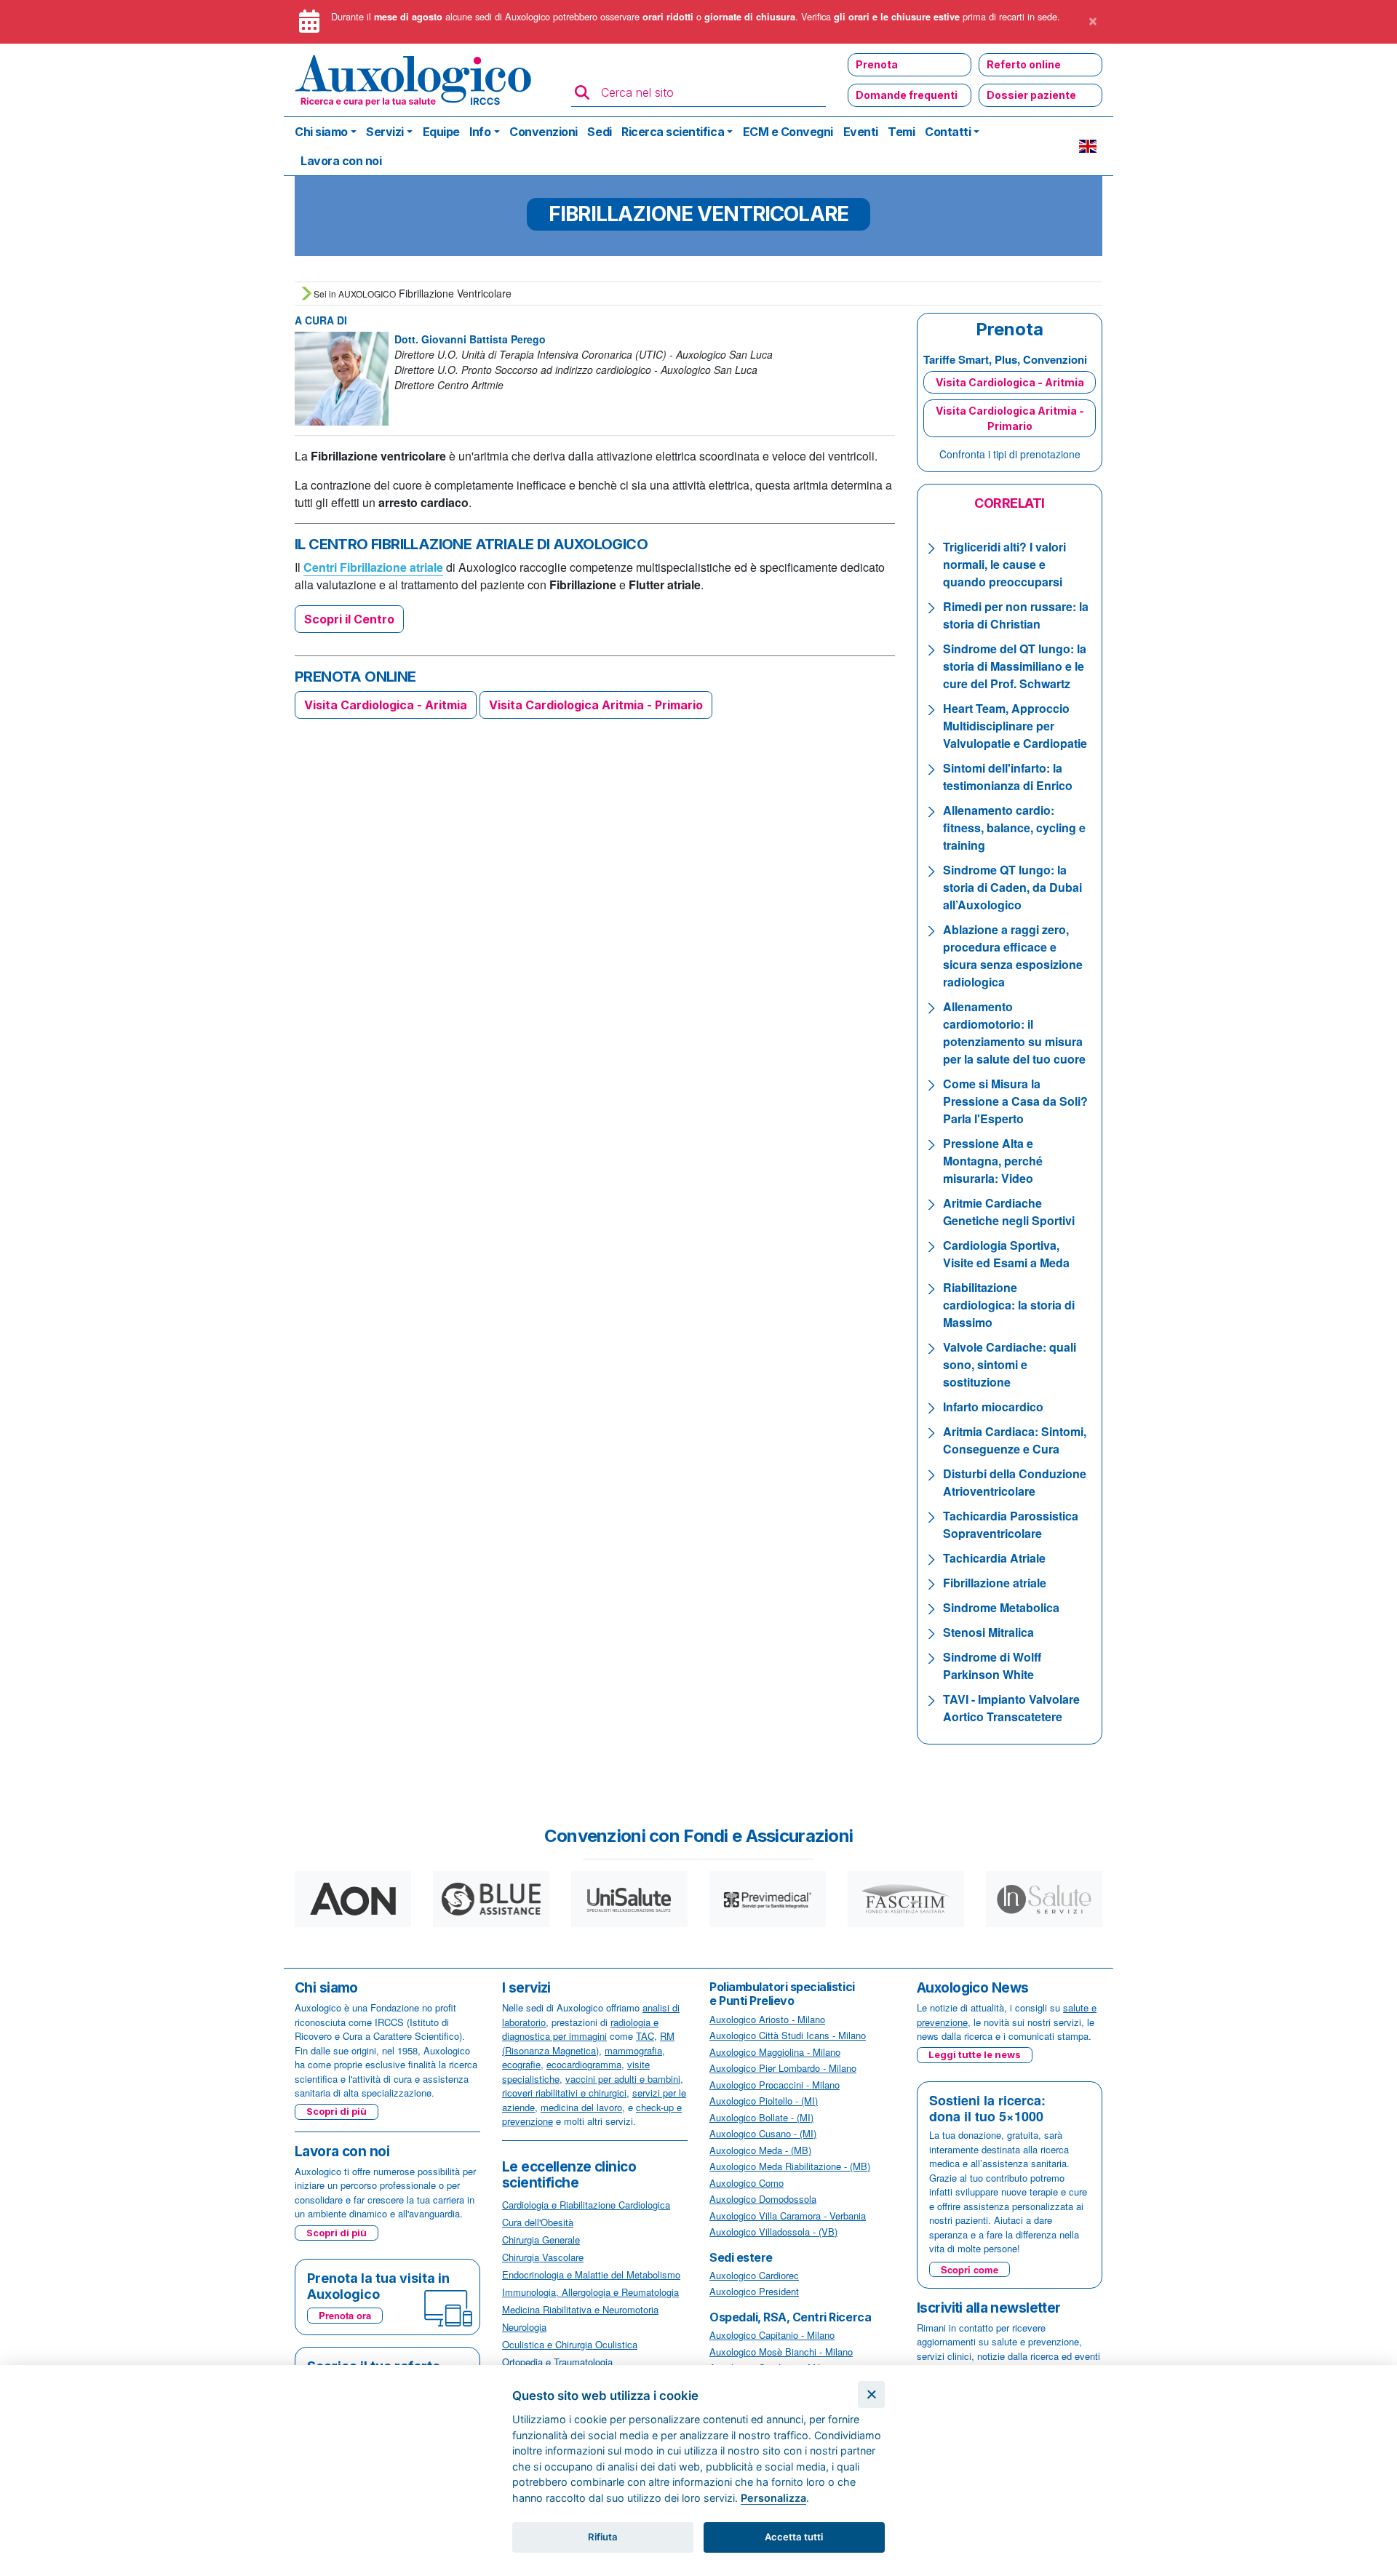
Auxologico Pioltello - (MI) (764, 2101)
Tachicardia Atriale (994, 1558)
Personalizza (773, 2498)
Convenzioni (544, 132)
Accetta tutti (794, 2537)
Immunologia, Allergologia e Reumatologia (590, 2292)
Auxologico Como (747, 2183)
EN (1088, 146)
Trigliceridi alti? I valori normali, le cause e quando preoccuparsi (1004, 564)
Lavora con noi (341, 161)
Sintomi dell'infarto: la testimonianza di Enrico (1008, 777)
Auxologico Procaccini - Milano (775, 2085)
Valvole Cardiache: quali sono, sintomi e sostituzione (1010, 1364)
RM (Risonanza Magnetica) (588, 2043)
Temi (901, 132)
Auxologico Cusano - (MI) (763, 2133)
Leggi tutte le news (975, 2054)
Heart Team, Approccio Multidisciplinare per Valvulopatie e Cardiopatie (1015, 726)
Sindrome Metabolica (1001, 1607)
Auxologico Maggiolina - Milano (775, 2052)
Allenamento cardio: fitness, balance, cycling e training (1014, 828)
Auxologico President (754, 2291)
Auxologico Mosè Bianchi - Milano (781, 2352)
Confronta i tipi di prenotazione (1010, 454)
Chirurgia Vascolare (543, 2257)
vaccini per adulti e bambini (623, 2079)
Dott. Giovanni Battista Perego (470, 339)
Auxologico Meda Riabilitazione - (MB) (790, 2166)
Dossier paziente (1031, 95)
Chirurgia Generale (541, 2240)
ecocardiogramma (584, 2064)
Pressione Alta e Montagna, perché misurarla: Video (993, 1161)
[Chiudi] (871, 2394)
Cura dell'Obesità (538, 2222)
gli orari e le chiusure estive (897, 17)
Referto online (1024, 64)
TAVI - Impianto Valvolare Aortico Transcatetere (1011, 1708)
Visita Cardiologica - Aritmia (386, 705)
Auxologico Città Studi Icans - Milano (788, 2035)
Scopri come (970, 2269)
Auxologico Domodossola (763, 2199)
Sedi (599, 132)
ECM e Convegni (788, 132)
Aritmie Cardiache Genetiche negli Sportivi (1009, 1212)
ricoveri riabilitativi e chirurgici (564, 2093)
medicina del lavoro (581, 2107)
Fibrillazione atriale (995, 1583)
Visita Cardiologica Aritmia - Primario (596, 705)
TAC (645, 2036)
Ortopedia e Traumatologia (557, 2362)
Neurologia (524, 2327)
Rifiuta (603, 2537)
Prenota (877, 64)
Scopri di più (337, 2111)
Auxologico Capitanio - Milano (772, 2335)
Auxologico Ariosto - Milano (767, 2019)
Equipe (441, 132)
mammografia (633, 2050)
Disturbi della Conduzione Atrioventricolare (1015, 1482)
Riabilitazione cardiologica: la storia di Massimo (1009, 1305)
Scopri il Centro (349, 619)
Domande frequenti (907, 95)
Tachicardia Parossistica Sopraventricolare (1011, 1524)
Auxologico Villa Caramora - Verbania (788, 2216)
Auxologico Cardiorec (754, 2275)
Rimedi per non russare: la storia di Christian (1016, 615)
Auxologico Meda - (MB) (760, 2150)
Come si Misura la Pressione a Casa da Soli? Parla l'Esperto (1015, 1101)
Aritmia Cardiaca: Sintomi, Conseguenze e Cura (1015, 1440)
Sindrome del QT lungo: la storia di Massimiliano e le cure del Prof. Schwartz (1015, 666)
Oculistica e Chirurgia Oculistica (570, 2344)
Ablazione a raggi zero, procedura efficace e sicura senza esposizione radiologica (1013, 956)
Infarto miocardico (993, 1407)
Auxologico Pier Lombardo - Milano (783, 2068)
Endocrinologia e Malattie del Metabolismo (591, 2274)
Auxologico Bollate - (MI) (761, 2117)
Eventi (861, 132)
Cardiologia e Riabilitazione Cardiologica (586, 2205)
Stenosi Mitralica (988, 1632)
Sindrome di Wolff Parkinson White (992, 1666)
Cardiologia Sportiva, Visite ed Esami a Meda (1006, 1254)
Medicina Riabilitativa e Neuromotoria (580, 2309)
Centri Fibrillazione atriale (373, 567)
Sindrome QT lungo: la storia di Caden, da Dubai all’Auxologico (1012, 887)
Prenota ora (345, 2315)
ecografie (521, 2064)
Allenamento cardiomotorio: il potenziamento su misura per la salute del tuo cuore (1014, 1033)
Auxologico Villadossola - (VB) (773, 2232)
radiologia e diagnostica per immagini (580, 2029)
